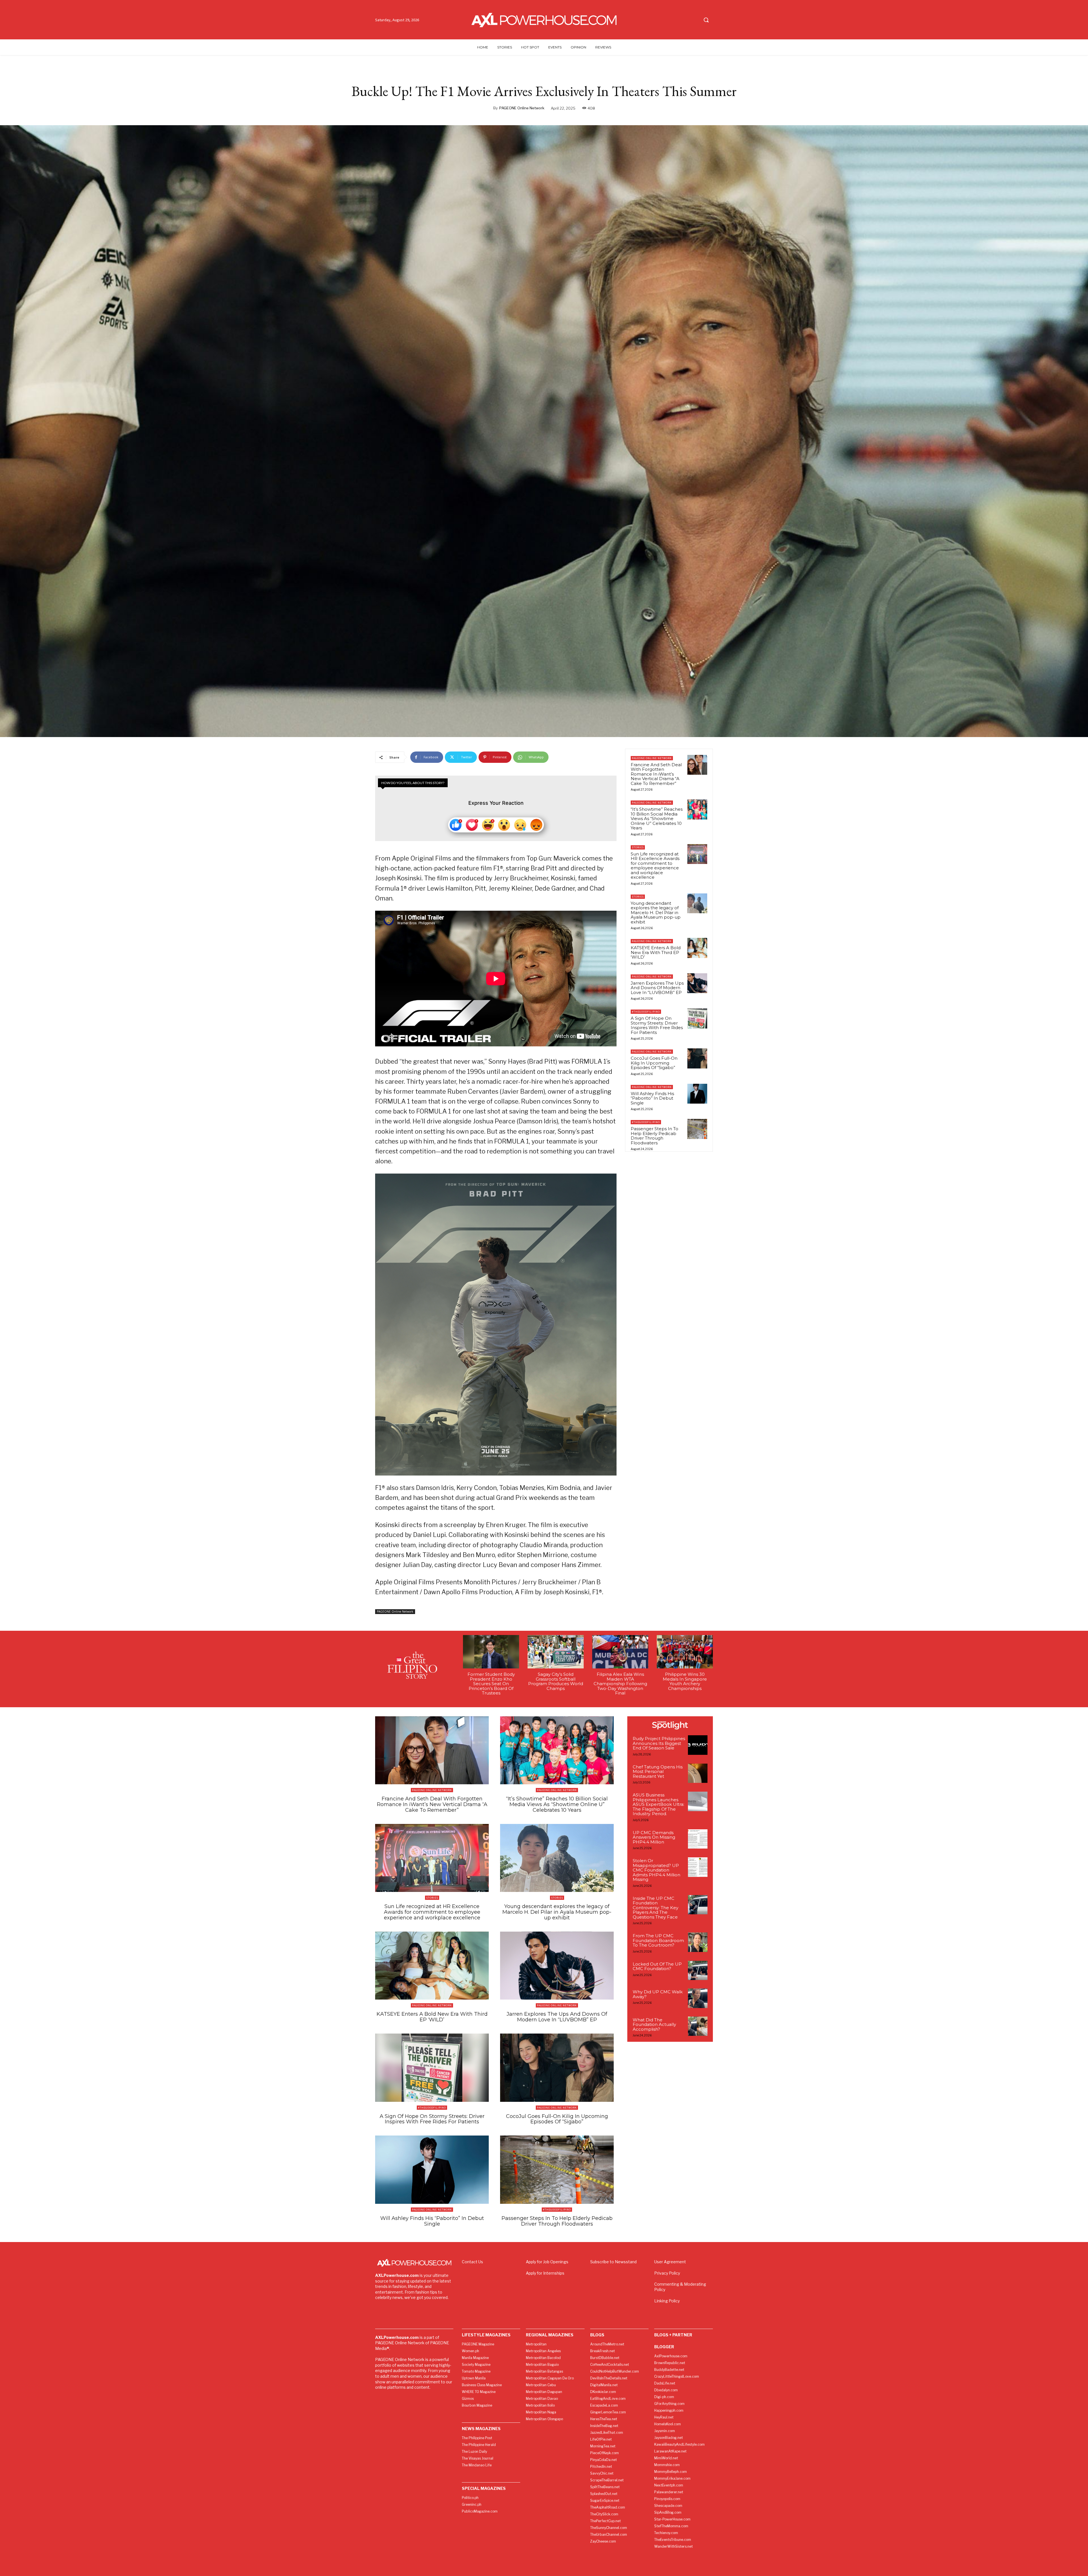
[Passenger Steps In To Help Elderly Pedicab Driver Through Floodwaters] (697, 1129)
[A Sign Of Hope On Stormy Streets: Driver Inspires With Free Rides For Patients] (697, 1018)
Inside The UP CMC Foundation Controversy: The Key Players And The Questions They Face (655, 1908)
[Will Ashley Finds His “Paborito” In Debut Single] (697, 1094)
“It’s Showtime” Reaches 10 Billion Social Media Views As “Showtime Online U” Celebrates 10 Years (657, 818)
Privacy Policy (667, 2273)
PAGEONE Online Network (522, 108)
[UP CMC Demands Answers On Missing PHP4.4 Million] (698, 1839)
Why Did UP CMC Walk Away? (658, 1994)
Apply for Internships (545, 2273)
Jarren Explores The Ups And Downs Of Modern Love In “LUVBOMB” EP (657, 988)
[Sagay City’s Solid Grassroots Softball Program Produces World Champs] (556, 1652)
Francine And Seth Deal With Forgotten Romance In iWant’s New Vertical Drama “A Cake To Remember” (656, 774)
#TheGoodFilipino (646, 1012)
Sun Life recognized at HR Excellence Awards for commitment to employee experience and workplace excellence (655, 866)
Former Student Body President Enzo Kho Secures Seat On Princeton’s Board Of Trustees (491, 1684)
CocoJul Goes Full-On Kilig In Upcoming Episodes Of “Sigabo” (654, 1063)
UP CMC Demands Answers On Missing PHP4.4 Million (654, 1837)
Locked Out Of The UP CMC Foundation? (657, 1966)
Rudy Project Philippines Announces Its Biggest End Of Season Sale (659, 1743)
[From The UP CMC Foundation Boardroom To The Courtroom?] (698, 1942)
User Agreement (670, 2262)
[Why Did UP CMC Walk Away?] (698, 1998)
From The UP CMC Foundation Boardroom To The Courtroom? (658, 1940)
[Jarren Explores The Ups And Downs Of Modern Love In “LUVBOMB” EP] (697, 983)
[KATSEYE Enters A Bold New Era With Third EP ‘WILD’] (697, 948)
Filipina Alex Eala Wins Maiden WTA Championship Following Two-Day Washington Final (620, 1684)
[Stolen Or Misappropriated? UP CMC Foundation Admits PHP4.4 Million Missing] (698, 1867)
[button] (706, 20)
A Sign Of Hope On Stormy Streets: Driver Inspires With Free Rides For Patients (657, 1025)
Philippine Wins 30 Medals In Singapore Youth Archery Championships (685, 1681)
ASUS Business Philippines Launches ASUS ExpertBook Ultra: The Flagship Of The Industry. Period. (658, 1804)
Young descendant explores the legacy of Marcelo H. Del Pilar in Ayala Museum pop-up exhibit (656, 913)
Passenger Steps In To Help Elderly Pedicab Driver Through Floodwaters (654, 1136)
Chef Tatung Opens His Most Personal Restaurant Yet (658, 1772)
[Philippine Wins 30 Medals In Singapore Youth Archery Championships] (685, 1652)
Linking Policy (667, 2301)
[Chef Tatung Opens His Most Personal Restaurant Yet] (698, 1773)
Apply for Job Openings (547, 2262)
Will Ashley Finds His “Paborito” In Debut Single (652, 1098)
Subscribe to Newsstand (613, 2262)
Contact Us (472, 2262)
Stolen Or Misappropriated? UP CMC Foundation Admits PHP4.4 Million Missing (656, 1870)
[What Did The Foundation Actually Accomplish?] (698, 2026)
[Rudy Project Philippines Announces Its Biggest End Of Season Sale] (698, 1745)
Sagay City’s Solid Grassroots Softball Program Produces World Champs (556, 1681)
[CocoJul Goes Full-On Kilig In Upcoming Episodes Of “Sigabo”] (697, 1058)
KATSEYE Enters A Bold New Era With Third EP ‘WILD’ (656, 952)
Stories (638, 847)
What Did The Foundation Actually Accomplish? (654, 2024)
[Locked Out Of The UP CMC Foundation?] (698, 1971)
